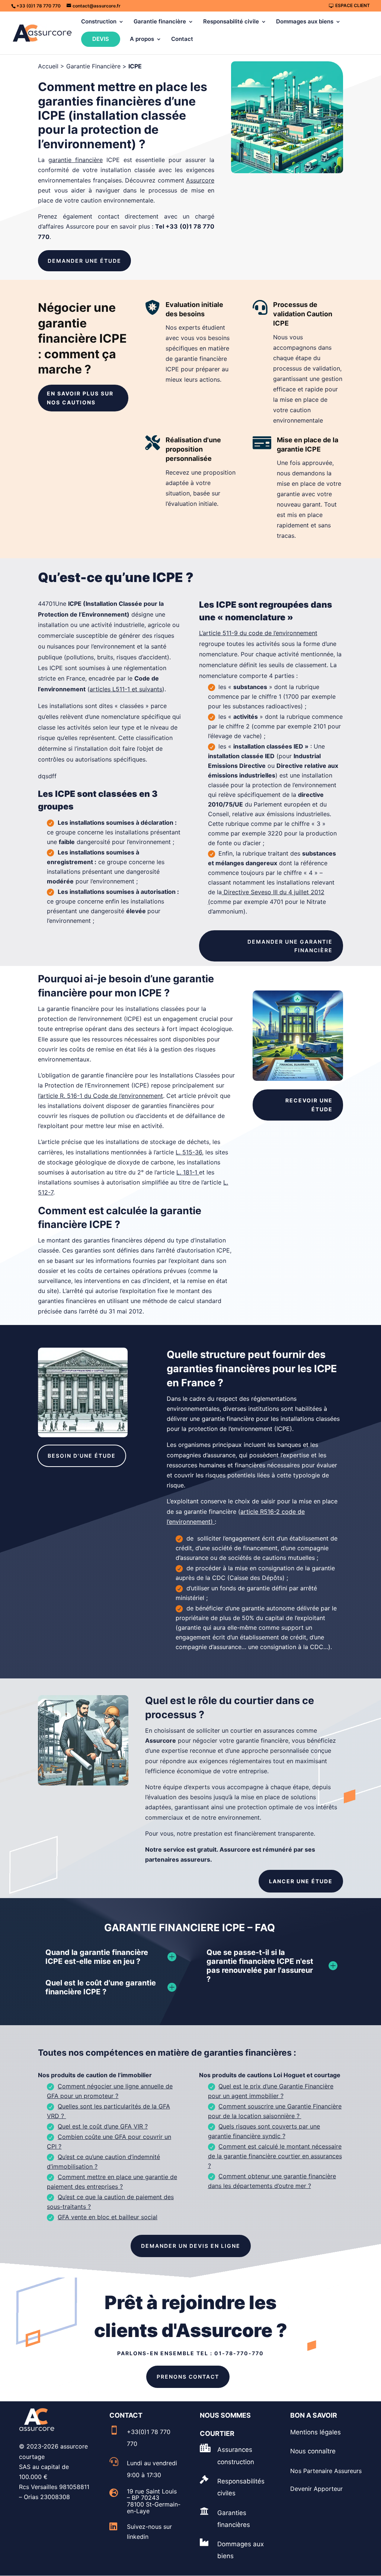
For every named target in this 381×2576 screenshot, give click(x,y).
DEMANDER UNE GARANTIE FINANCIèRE (290, 946)
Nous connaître (313, 2451)
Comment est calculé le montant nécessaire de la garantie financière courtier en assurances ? (275, 2156)
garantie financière (76, 160)
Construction (99, 22)
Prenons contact (188, 2377)
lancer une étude (301, 1881)
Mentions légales (316, 2432)
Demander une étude (84, 261)
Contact (182, 39)
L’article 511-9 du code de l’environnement (258, 633)
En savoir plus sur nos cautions (80, 398)
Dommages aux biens (305, 22)
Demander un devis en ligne (191, 2246)
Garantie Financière (93, 66)
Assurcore (200, 180)
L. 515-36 (189, 1152)
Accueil (48, 66)
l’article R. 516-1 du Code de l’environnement (100, 1096)
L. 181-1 (188, 1172)
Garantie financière (160, 22)
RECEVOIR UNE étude (309, 1105)
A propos (142, 39)
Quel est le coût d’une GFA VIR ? (103, 2126)
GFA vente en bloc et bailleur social (108, 2217)
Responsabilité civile (231, 22)
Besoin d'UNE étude (82, 1456)
